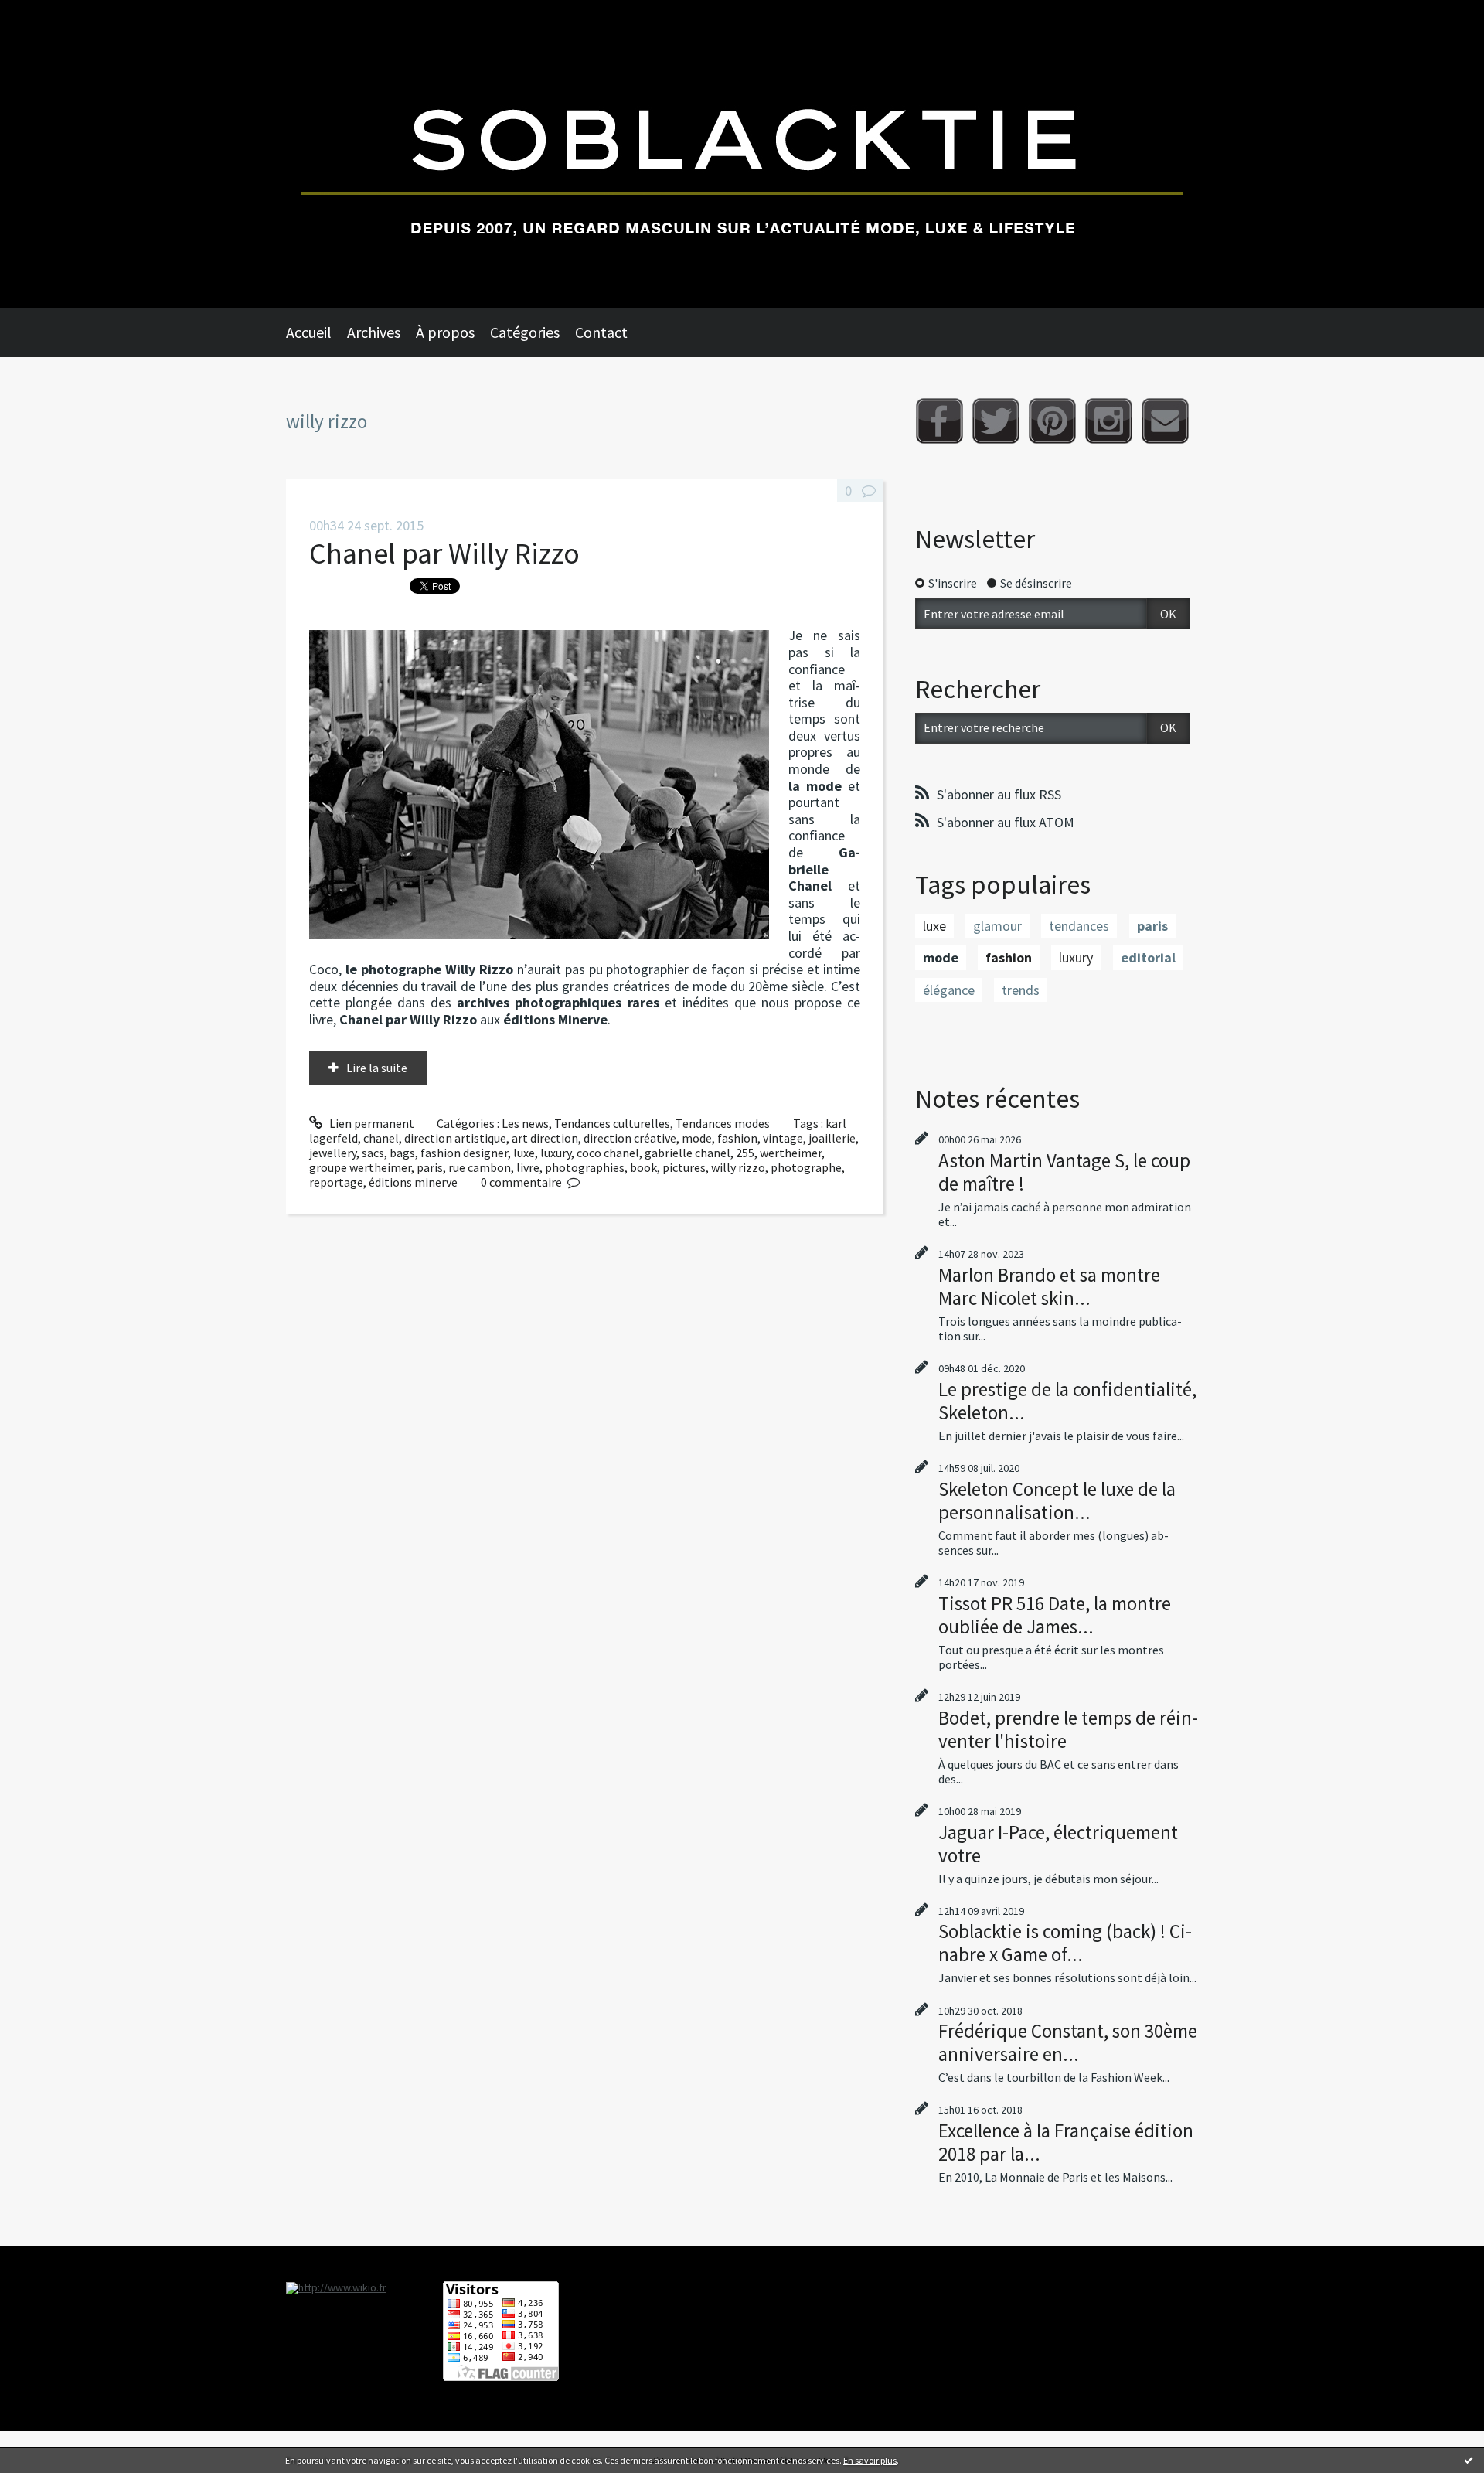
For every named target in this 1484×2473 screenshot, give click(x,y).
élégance (949, 990)
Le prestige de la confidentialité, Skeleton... (1067, 1401)
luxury (556, 1153)
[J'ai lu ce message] (1469, 2460)
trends (1021, 990)
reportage (336, 1182)
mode (697, 1138)
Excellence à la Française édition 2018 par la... (1066, 2142)
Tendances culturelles (612, 1123)
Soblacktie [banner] (742, 154)
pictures (684, 1167)
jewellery (333, 1153)
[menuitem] (317, 332)
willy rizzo (738, 1167)
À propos (445, 332)
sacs (373, 1153)
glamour (997, 926)
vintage (783, 1138)
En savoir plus (870, 2460)
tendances (1079, 926)
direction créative (630, 1138)
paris (430, 1167)
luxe (524, 1153)
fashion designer (464, 1153)
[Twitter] (996, 421)
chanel (381, 1138)
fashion (737, 1138)
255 (745, 1153)
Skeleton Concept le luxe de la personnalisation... (1057, 1500)
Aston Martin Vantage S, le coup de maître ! (1064, 1172)
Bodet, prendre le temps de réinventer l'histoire (1068, 1729)
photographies (585, 1167)
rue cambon (480, 1167)
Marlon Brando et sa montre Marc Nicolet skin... (1049, 1286)
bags (402, 1153)
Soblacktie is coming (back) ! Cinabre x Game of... (1065, 1943)
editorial (1148, 957)
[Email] (1165, 421)
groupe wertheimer (360, 1167)
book (643, 1167)
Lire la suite (377, 1068)
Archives (374, 332)
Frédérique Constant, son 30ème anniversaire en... (1068, 2042)
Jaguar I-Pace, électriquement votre (1058, 1844)
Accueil (309, 332)
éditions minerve (413, 1182)
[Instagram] (1109, 421)
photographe (806, 1167)
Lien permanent (371, 1123)
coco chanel (608, 1153)
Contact (601, 332)
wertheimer (791, 1153)
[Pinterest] (1052, 421)
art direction (545, 1138)
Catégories (525, 332)
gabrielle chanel (688, 1153)
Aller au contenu (51, 14)
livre (528, 1167)
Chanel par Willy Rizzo (444, 553)
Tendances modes (723, 1123)
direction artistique (455, 1138)
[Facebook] (939, 421)
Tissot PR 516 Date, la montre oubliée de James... (1055, 1615)
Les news (525, 1123)
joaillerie (832, 1138)
